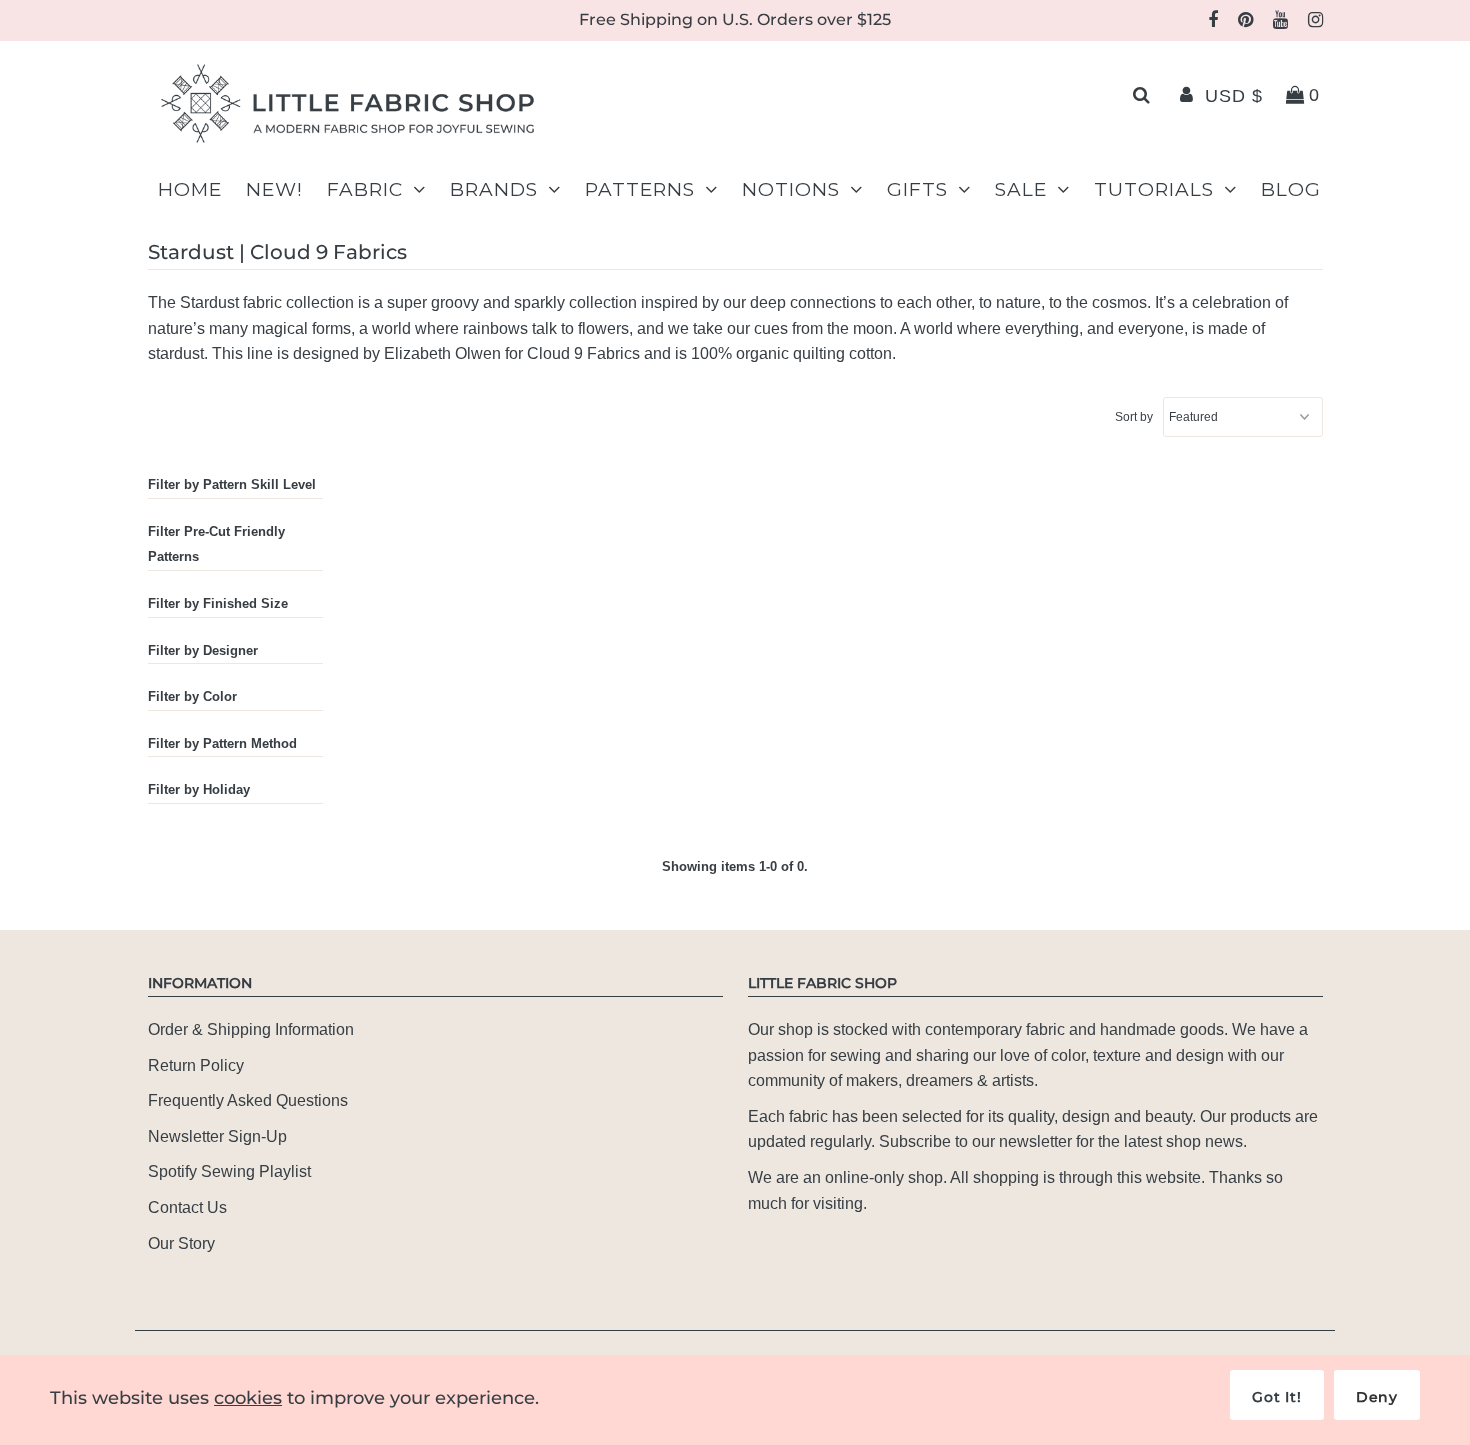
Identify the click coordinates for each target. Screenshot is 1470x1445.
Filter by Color (192, 696)
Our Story (181, 1243)
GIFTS (917, 189)
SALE (1021, 189)
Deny (1377, 1397)
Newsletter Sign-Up (217, 1136)
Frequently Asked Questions (248, 1100)
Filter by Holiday (199, 789)
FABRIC (365, 189)
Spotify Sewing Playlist (229, 1171)
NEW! (274, 189)
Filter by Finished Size (218, 603)
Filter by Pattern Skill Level (232, 484)
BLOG (1291, 189)
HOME (190, 189)
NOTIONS (791, 189)
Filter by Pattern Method (222, 743)
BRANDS (494, 189)
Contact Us (187, 1207)
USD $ (1234, 96)
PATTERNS (640, 189)
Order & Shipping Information (251, 1029)
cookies (248, 1398)
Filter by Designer (203, 650)
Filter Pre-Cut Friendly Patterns (216, 544)
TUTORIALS (1154, 189)
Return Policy (196, 1065)
